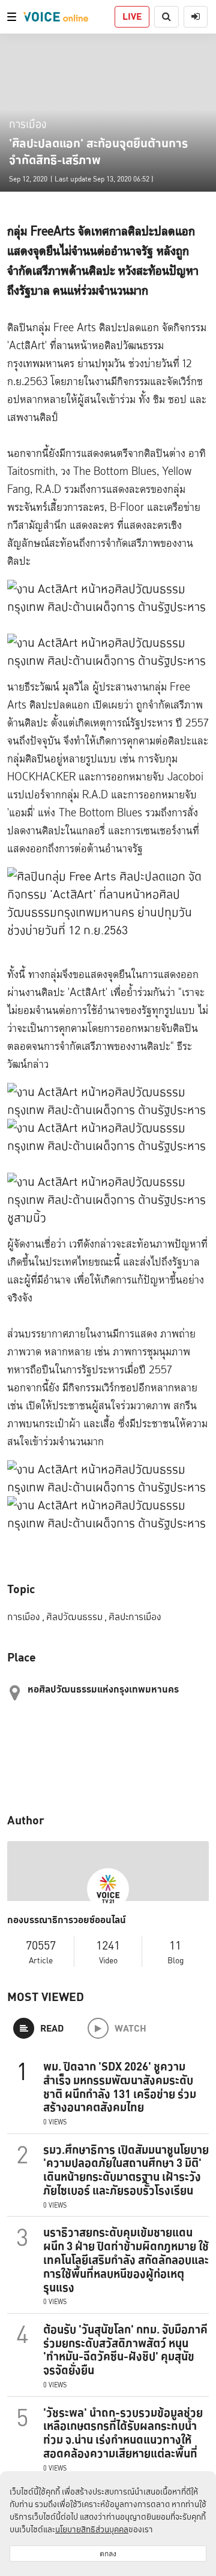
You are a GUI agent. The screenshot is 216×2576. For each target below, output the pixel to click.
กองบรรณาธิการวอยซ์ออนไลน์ (67, 1920)
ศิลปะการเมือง (135, 1617)
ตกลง (108, 2554)
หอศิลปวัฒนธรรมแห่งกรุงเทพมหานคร (103, 1689)
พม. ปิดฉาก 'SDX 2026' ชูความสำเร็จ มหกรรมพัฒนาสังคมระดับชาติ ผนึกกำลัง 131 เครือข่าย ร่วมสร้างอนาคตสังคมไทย (120, 2087)
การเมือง (28, 124)
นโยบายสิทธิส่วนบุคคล (92, 2529)
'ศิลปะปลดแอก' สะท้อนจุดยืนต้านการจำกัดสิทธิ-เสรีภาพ (98, 152)
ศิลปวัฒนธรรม (76, 1617)
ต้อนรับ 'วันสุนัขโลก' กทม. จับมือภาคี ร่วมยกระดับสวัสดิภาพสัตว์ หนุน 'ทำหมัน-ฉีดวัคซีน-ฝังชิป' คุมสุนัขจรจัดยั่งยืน (125, 2350)
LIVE (132, 16)
